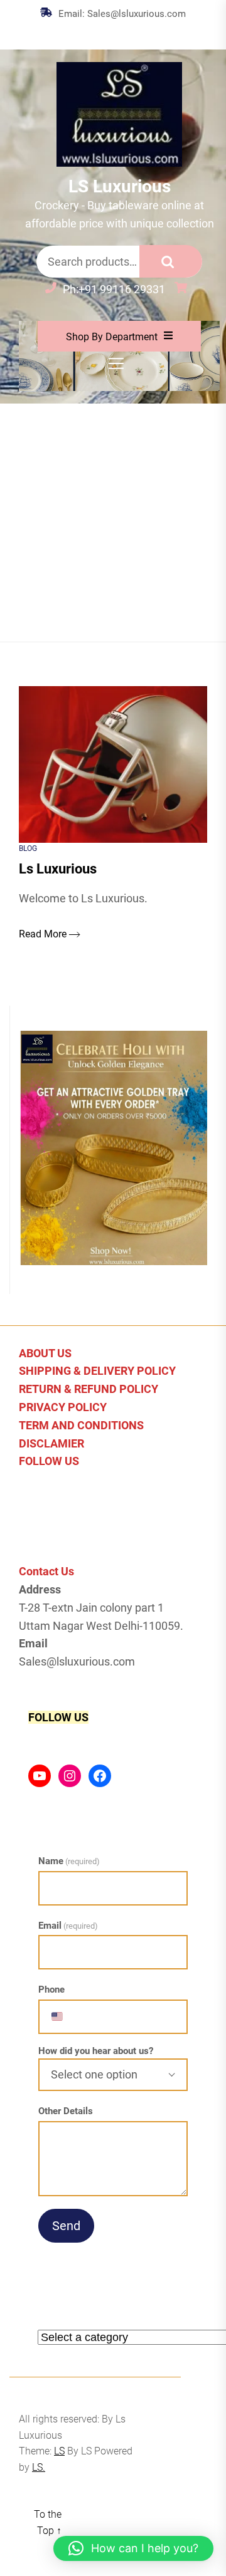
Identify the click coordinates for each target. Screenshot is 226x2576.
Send (66, 2226)
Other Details (66, 2111)
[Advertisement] (113, 523)
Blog (28, 848)
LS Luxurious (120, 186)
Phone (51, 1989)
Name (69, 1861)
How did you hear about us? (96, 2051)
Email (68, 1926)
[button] (133, 2548)
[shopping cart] (184, 289)
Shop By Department (112, 337)
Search (171, 261)
